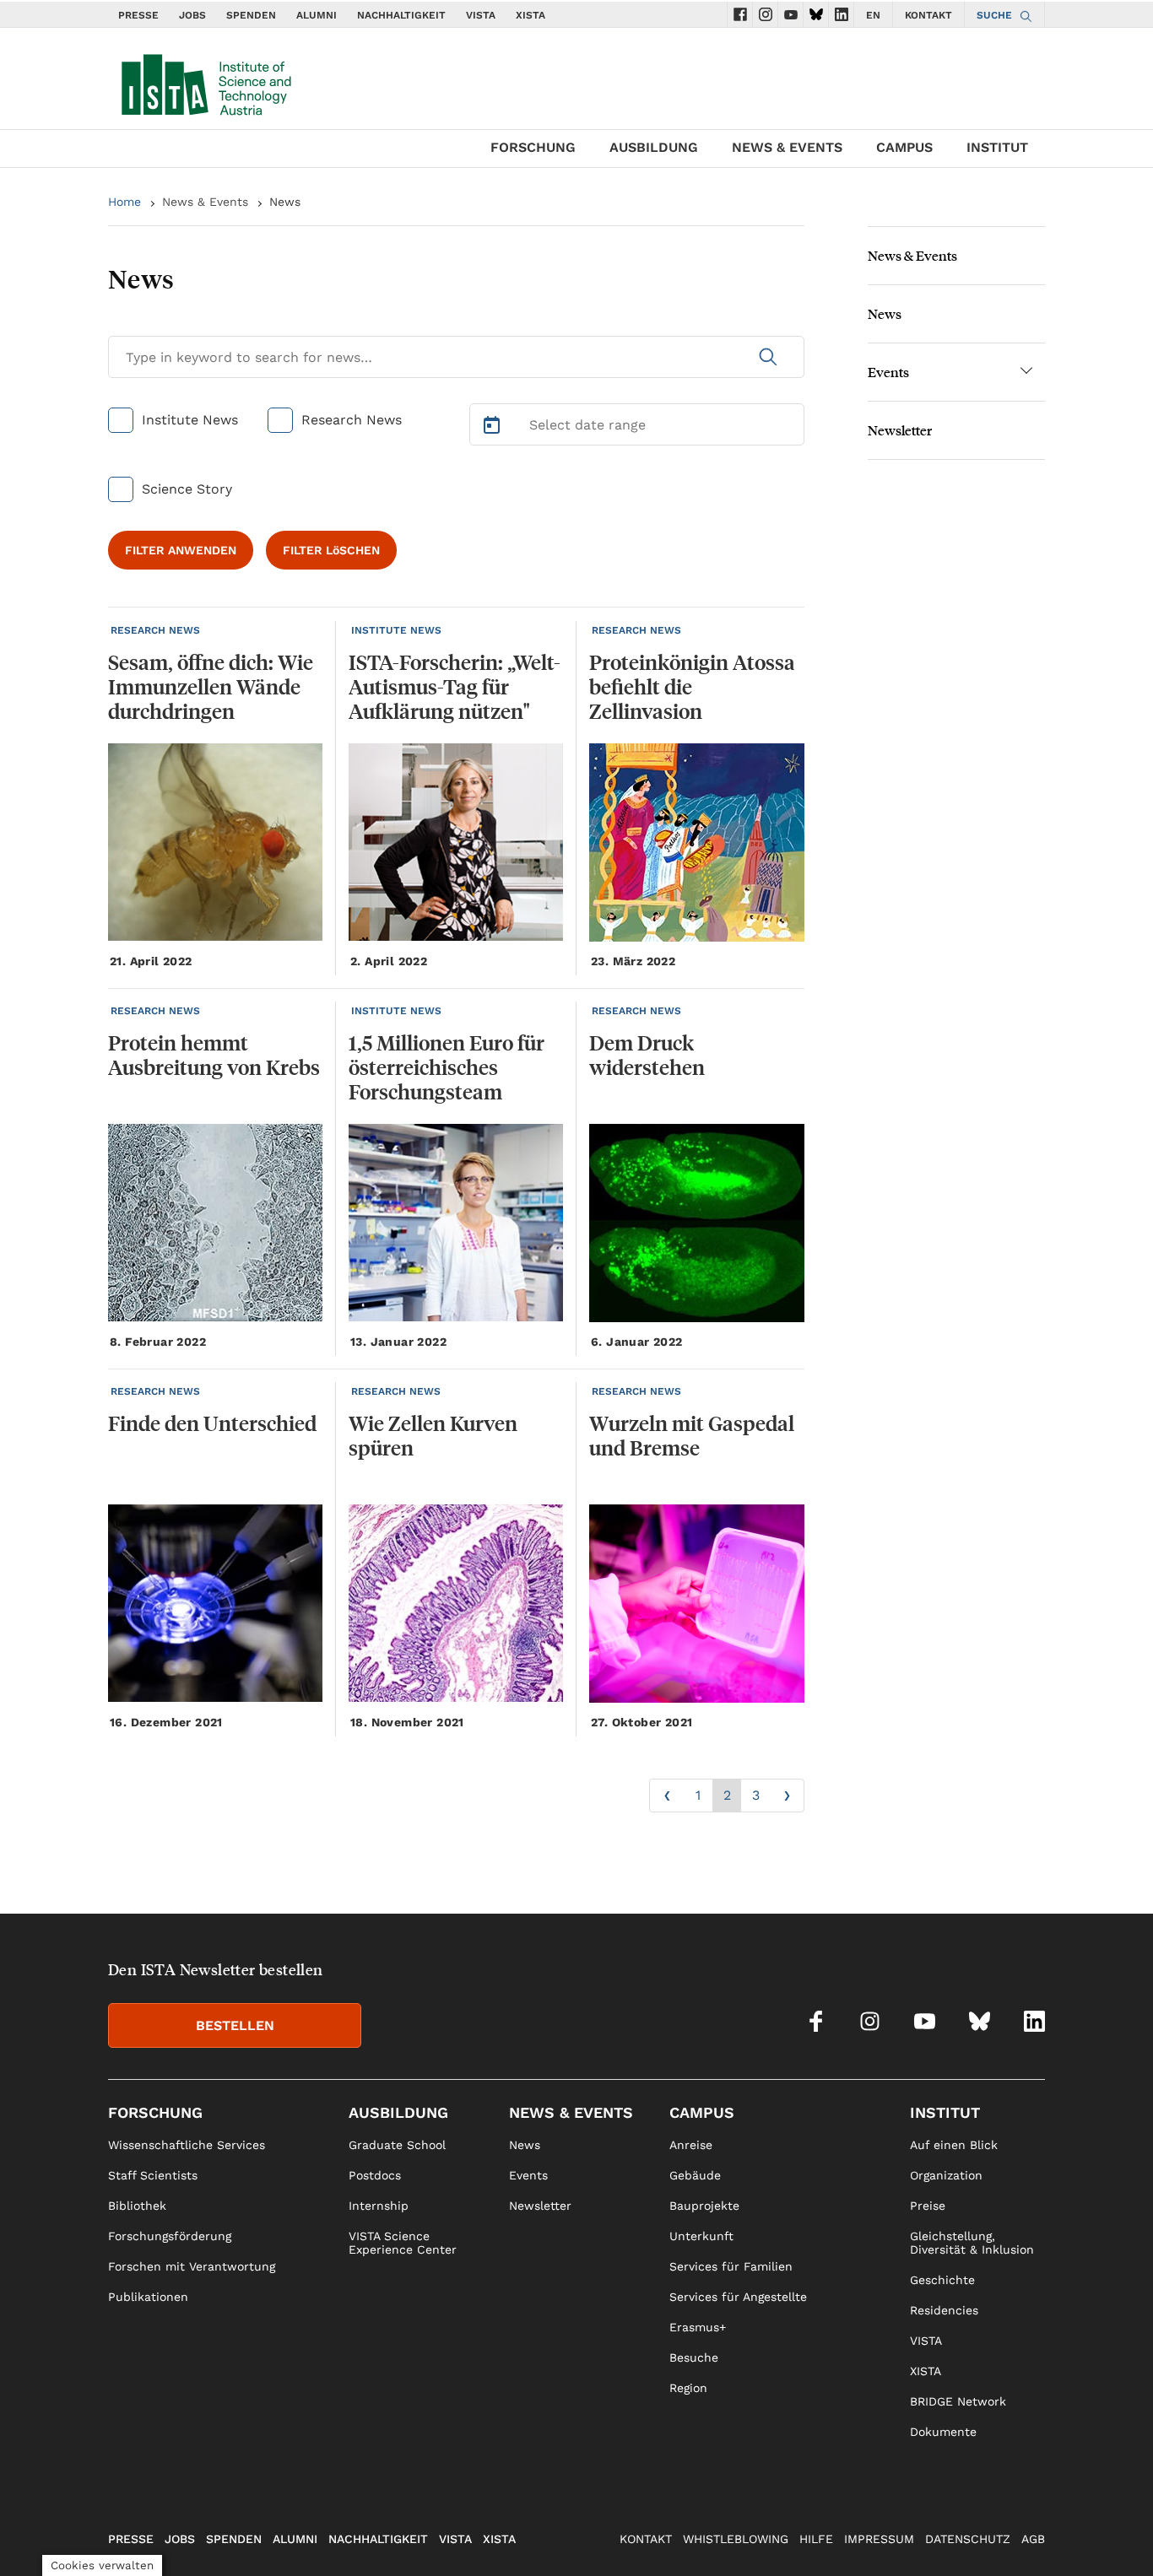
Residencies (944, 2310)
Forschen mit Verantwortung (192, 2266)
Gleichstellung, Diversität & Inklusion (972, 2243)
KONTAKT (928, 15)
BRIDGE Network (958, 2401)
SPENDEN (251, 15)
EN (873, 15)
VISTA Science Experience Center (403, 2243)
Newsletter (900, 430)
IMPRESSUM (879, 2539)
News (885, 313)
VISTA (481, 15)
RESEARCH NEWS (155, 630)
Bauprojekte (704, 2206)
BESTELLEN (235, 2025)
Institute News (190, 420)
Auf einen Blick (954, 2145)
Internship (379, 2206)
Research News (352, 420)
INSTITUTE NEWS (396, 630)
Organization (946, 2175)
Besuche (694, 2357)
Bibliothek (137, 2206)
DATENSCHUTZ (968, 2539)
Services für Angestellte (738, 2297)
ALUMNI (317, 15)
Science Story (187, 489)
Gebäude (695, 2175)
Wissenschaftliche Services (187, 2145)
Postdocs (375, 2175)
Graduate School (397, 2145)
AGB (1033, 2539)
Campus (904, 147)
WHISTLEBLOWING (736, 2539)
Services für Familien (731, 2266)
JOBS (192, 15)
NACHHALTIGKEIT (401, 15)
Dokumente (943, 2432)
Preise (928, 2206)
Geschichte (942, 2280)
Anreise (691, 2145)
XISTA (530, 15)
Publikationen (148, 2297)
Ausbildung (654, 147)
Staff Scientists (153, 2175)
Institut (997, 147)
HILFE (816, 2539)
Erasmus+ (698, 2327)
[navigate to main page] (205, 81)
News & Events (787, 147)
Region (688, 2388)
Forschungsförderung (170, 2236)
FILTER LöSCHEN (331, 550)
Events (888, 372)
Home (125, 202)
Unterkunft (701, 2236)
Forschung (533, 147)
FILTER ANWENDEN (181, 550)
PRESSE (138, 15)
